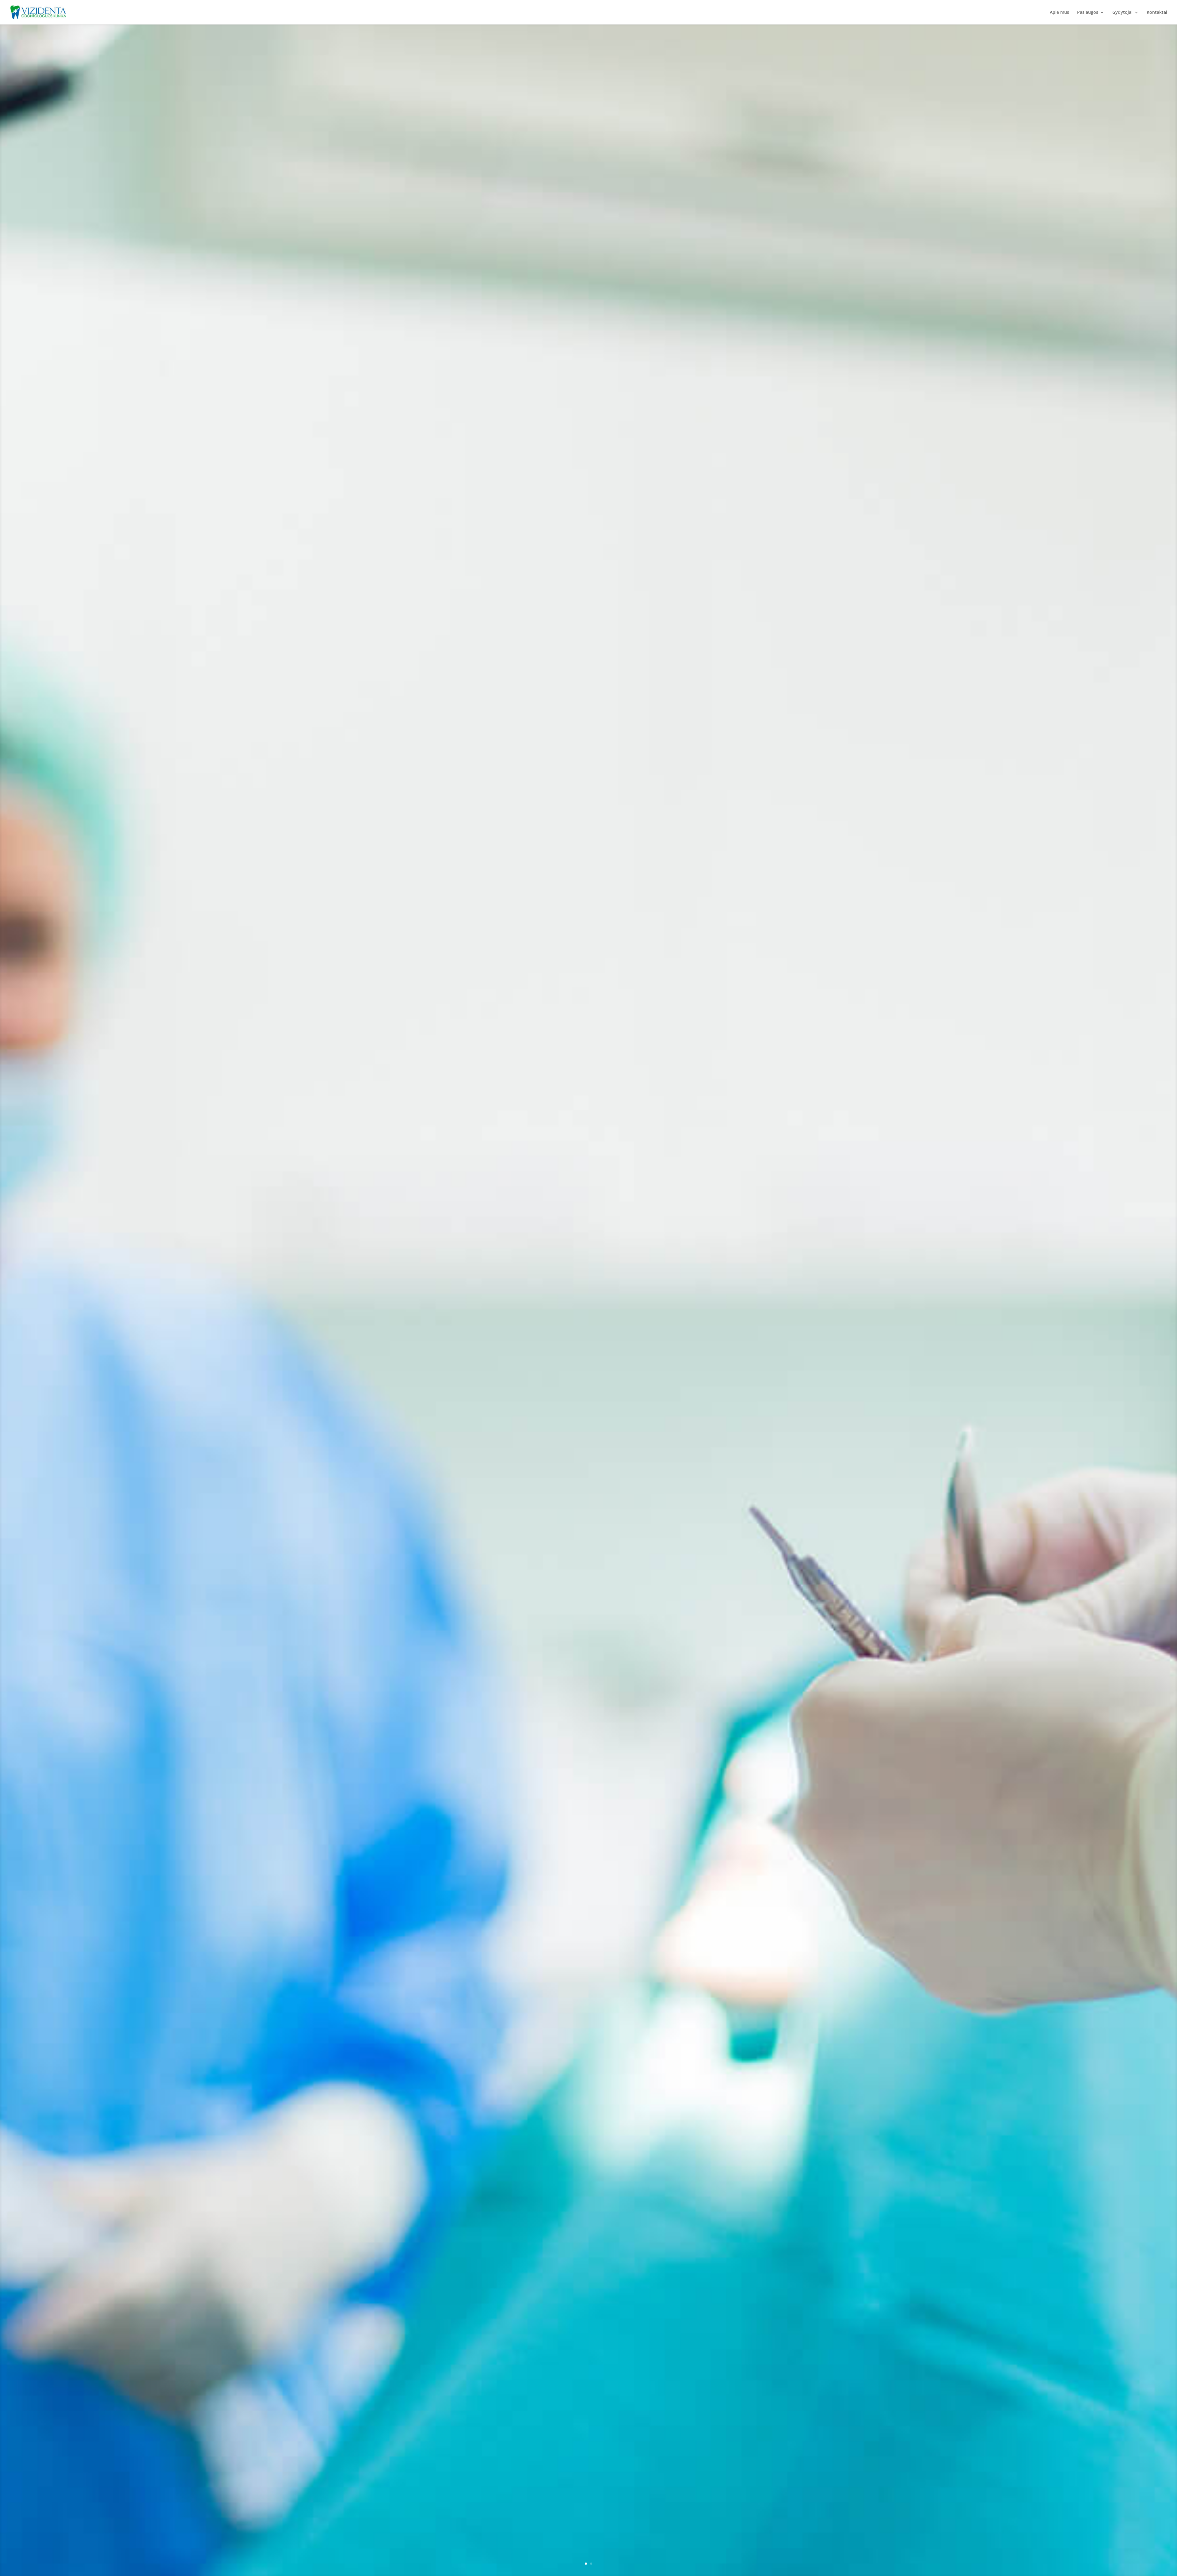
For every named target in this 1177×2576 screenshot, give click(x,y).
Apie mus (1059, 13)
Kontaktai (1157, 13)
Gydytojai (1122, 13)
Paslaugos (1088, 13)
